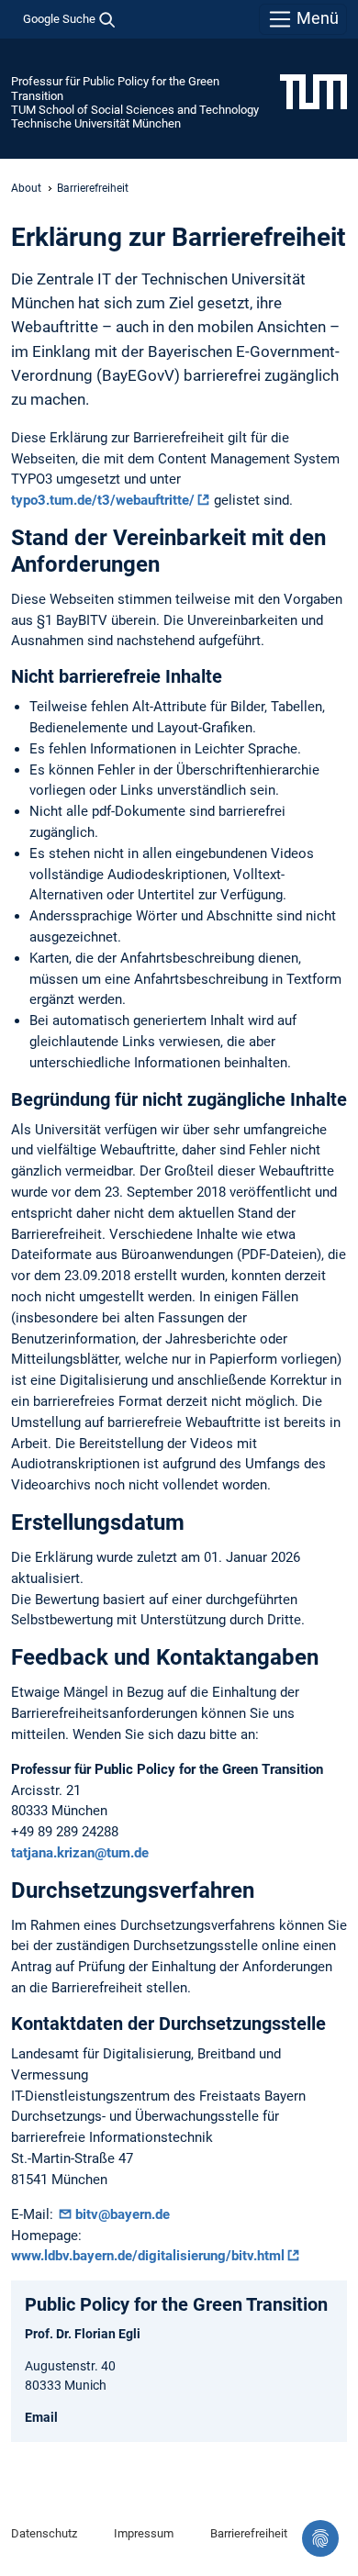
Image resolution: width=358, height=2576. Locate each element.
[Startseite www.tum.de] (313, 91)
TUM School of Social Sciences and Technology (135, 110)
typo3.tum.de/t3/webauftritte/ (103, 500)
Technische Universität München (96, 123)
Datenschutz (44, 2533)
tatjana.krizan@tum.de (80, 1853)
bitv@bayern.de (123, 2214)
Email (41, 2417)
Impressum (144, 2533)
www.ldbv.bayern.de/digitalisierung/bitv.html (148, 2256)
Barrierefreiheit (249, 2533)
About (26, 188)
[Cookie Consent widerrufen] (320, 2538)
